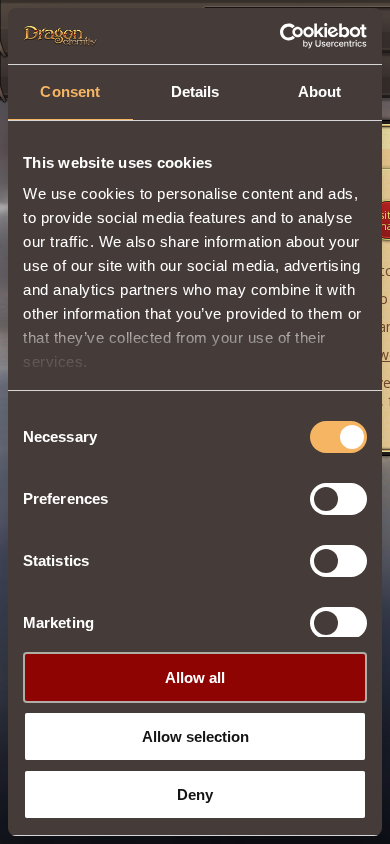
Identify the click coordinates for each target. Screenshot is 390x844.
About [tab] (320, 91)
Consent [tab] (70, 91)
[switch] (338, 499)
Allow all (195, 677)
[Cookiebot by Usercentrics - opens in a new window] (280, 36)
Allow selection (195, 736)
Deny (195, 794)
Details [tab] (195, 91)
